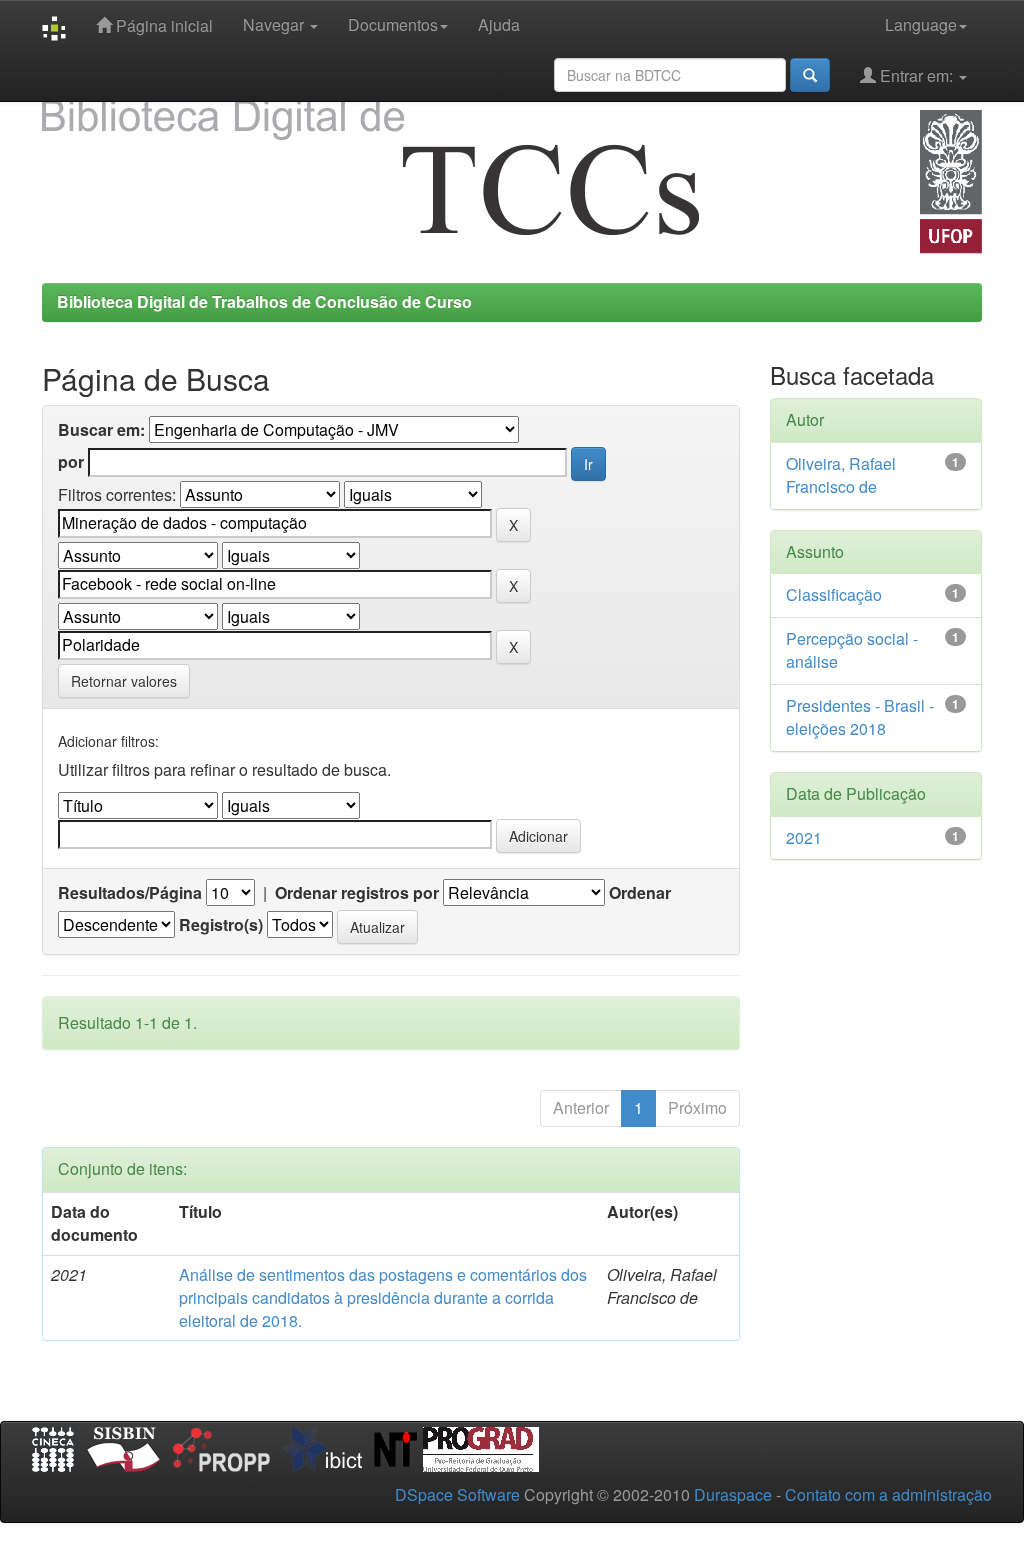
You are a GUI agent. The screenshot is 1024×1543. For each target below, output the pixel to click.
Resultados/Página (130, 893)
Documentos (393, 24)
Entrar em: (916, 75)
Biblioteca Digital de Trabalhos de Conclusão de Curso (264, 301)
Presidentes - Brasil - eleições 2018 (860, 717)
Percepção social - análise (852, 650)
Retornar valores (124, 681)
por (71, 462)
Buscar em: (101, 430)
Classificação (834, 594)
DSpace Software (457, 1494)
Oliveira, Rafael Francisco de (841, 475)
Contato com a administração (888, 1494)
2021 (804, 837)
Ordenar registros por (357, 893)
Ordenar (640, 893)
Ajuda (499, 24)
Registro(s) (221, 925)
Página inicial (162, 25)
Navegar (275, 24)
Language (921, 24)
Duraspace (733, 1494)
